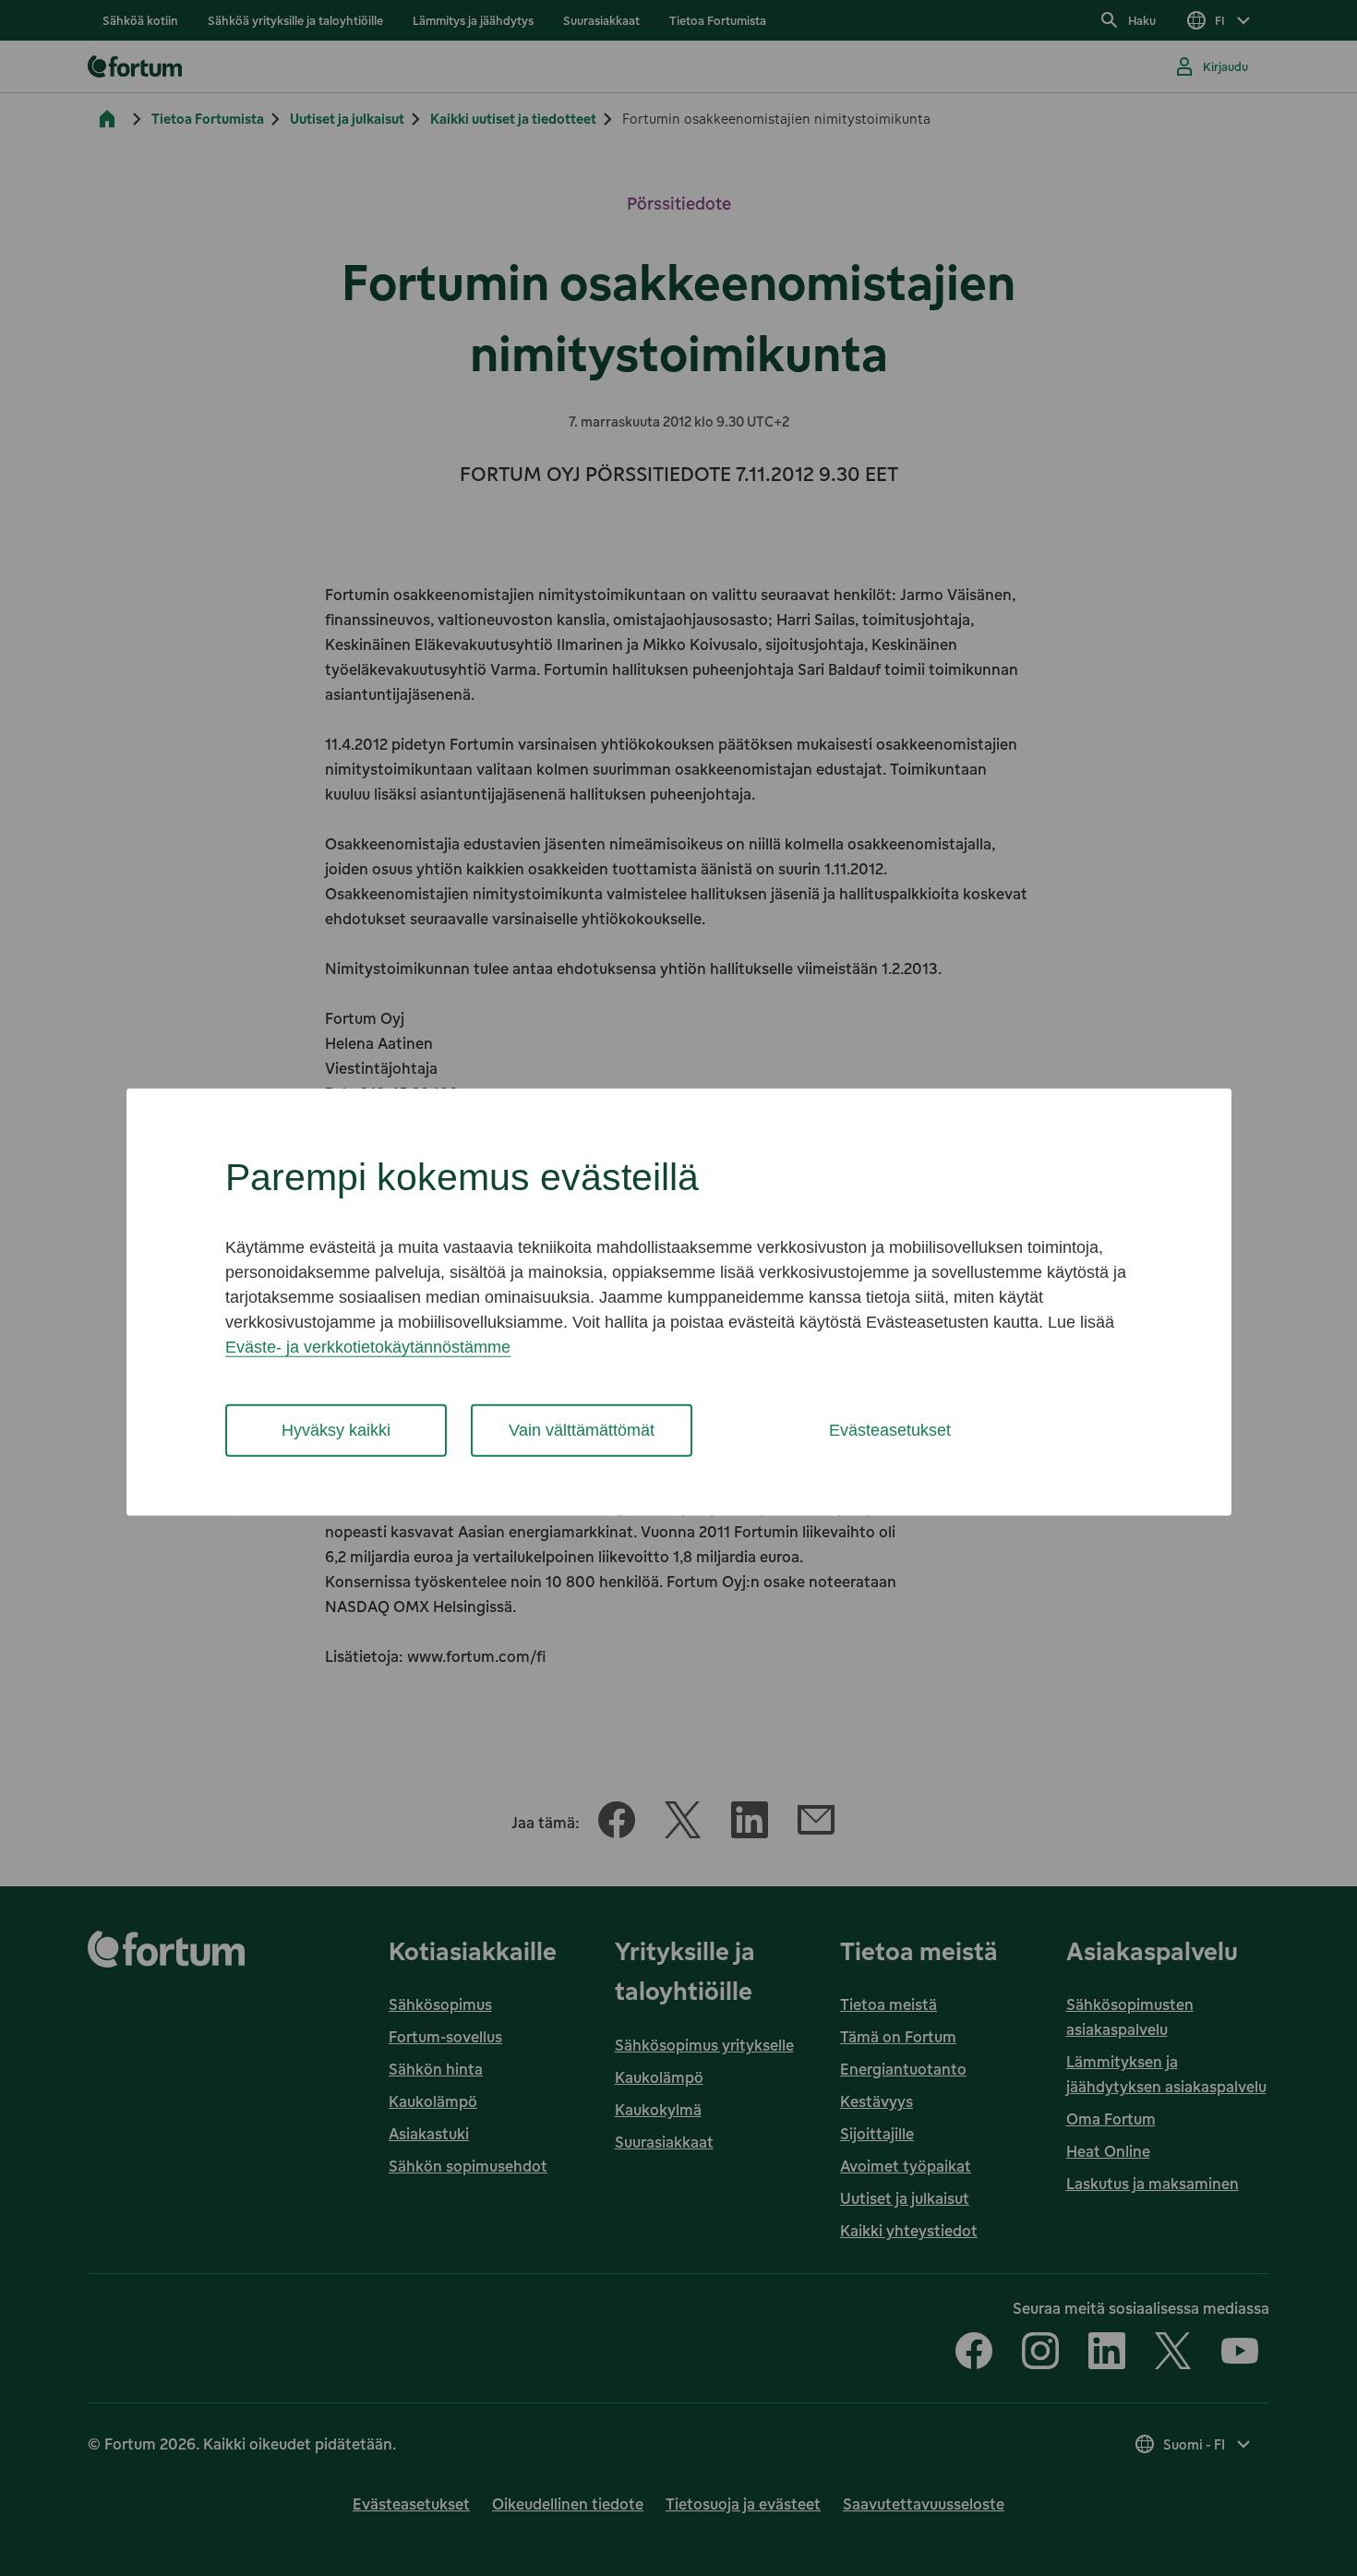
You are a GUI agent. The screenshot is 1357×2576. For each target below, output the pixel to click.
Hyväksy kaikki (336, 1430)
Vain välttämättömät (582, 1430)
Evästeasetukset (890, 1430)
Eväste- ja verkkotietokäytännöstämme (368, 1347)
